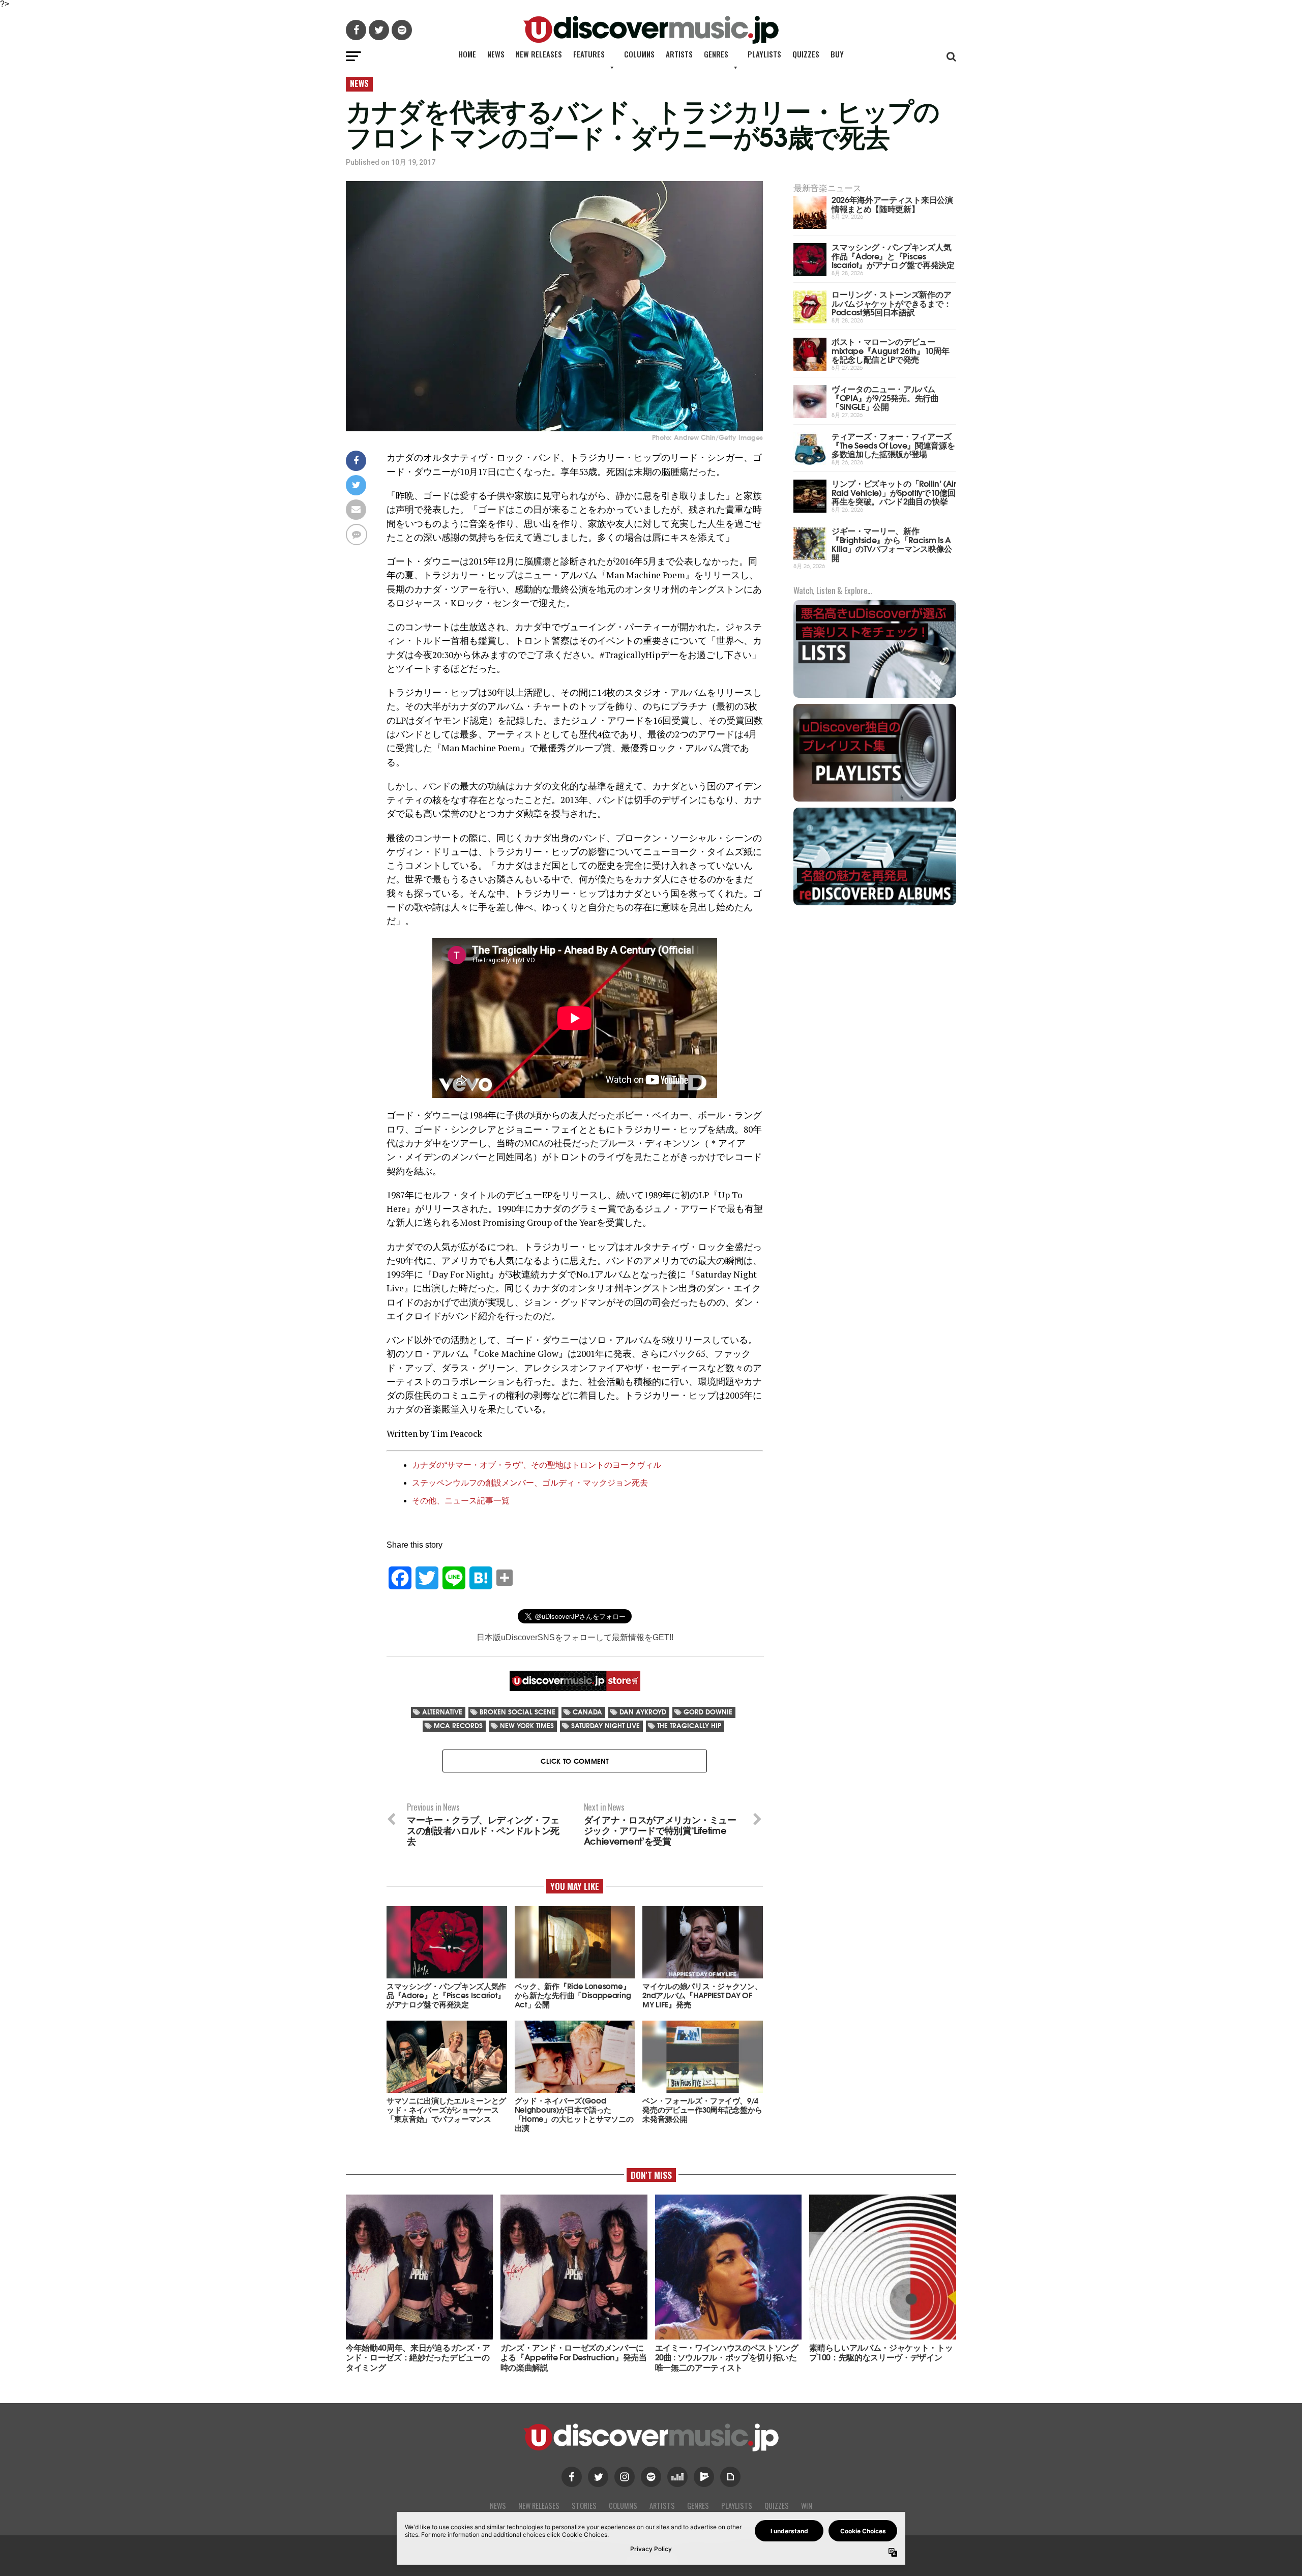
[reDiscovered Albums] (875, 904)
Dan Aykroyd (643, 1712)
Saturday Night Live (605, 1725)
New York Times (527, 1725)
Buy (837, 54)
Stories (584, 2506)
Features (589, 54)
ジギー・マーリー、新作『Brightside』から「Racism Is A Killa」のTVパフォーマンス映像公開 (892, 544)
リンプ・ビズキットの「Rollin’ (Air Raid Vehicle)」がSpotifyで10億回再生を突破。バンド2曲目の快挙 (894, 492)
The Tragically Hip (689, 1725)
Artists (679, 54)
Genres (716, 54)
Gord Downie (708, 1712)
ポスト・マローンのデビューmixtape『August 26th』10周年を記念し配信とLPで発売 (890, 350)
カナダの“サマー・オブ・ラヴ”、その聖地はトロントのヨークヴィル (537, 1465)
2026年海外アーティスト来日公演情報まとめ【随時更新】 (892, 204)
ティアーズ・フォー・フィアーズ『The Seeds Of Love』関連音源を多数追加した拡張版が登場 (893, 445)
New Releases (539, 54)
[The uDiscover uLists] (875, 697)
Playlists (764, 54)
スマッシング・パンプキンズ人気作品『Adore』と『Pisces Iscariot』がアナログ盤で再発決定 (893, 255)
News (496, 54)
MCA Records (458, 1725)
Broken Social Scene (517, 1712)
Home (467, 54)
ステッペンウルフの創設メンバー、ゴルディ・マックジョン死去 (530, 1483)
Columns (639, 54)
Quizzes (806, 54)
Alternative (442, 1712)
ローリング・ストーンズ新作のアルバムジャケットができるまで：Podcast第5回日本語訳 (891, 303)
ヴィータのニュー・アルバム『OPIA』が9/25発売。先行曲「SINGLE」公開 (885, 397)
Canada (587, 1712)
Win (807, 2506)
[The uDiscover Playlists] (875, 800)
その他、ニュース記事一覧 (461, 1501)
